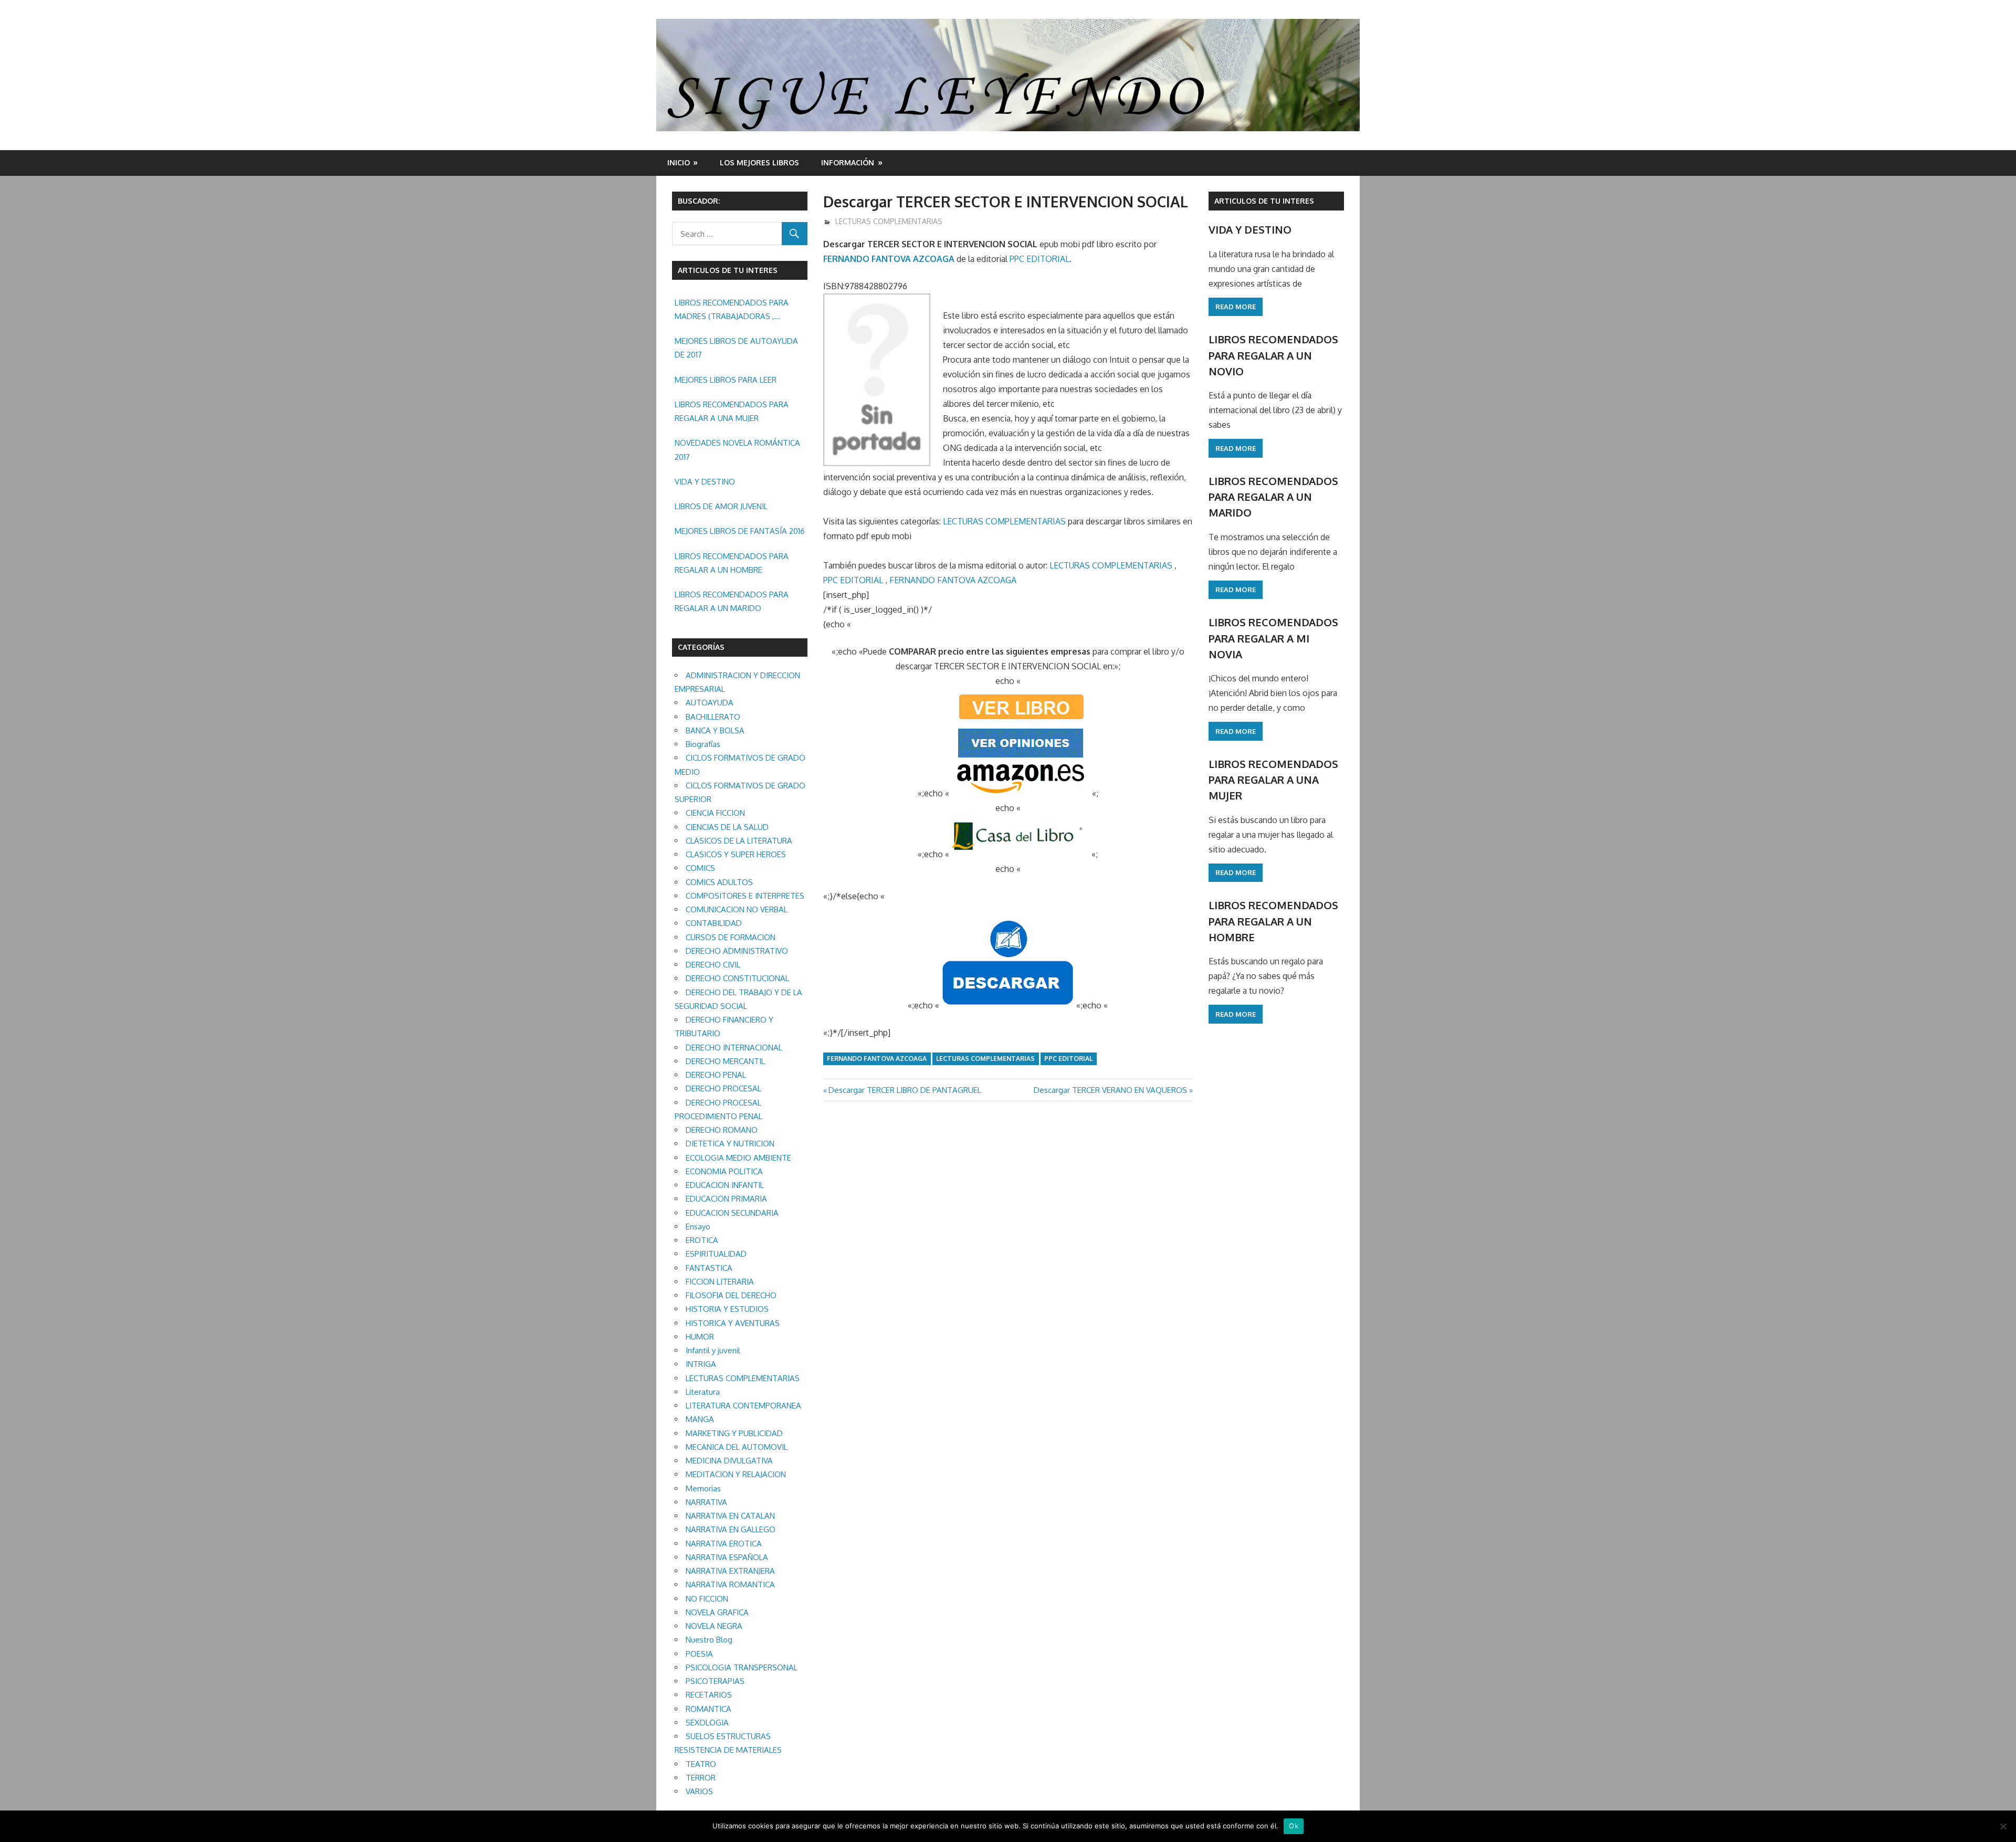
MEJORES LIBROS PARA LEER (726, 380)
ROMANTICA (708, 1709)
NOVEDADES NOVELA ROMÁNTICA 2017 (737, 450)
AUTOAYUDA (710, 703)
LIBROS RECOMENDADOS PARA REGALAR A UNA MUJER (732, 411)
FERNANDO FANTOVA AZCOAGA (889, 259)
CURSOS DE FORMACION (731, 937)
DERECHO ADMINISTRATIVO (737, 951)
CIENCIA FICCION (715, 813)
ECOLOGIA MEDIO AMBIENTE (738, 1158)
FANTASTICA (709, 1268)
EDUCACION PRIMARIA (726, 1199)
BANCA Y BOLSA (715, 730)
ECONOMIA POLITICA (724, 1171)
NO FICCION (707, 1599)
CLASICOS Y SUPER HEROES (736, 854)
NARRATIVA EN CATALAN (730, 1516)
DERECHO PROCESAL (723, 1088)
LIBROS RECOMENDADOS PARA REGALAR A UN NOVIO (1273, 355)
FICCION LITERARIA (720, 1282)
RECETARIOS (709, 1695)
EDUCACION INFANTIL (725, 1185)
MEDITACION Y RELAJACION (736, 1474)
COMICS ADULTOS (719, 882)
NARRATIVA (706, 1502)
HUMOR (700, 1337)
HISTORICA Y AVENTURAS (733, 1323)
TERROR (701, 1778)
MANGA (700, 1419)
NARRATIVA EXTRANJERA (730, 1571)
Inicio (679, 162)
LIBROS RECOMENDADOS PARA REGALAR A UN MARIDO (732, 601)
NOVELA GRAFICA (717, 1612)
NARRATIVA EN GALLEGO (731, 1529)
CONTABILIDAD (714, 923)
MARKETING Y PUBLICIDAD (734, 1433)
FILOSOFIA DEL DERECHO (731, 1295)
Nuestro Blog (709, 1640)
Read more (1236, 307)
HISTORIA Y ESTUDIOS (727, 1309)
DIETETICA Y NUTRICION (730, 1144)
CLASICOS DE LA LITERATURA (739, 841)
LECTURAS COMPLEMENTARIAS (889, 221)
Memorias (703, 1488)
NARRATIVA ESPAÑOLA (727, 1557)
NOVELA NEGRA (714, 1626)
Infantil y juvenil (713, 1350)
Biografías (703, 744)
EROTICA (702, 1240)
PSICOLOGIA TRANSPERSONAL (742, 1667)
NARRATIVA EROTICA (724, 1544)
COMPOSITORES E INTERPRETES (745, 896)
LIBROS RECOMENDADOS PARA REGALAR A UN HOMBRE (732, 563)
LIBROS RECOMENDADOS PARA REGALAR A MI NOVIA (1273, 638)
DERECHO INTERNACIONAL (734, 1048)
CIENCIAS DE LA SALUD (727, 827)
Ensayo (698, 1227)
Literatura (703, 1392)
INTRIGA (701, 1364)
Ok (1294, 1826)
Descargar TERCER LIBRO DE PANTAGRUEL (905, 1090)
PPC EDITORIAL (1039, 259)
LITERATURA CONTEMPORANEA (743, 1406)
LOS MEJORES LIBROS (759, 162)
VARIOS (699, 1791)
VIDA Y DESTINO (705, 482)
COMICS (700, 868)
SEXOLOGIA (707, 1723)
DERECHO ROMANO (722, 1130)
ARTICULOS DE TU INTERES (1264, 201)
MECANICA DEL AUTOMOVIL (737, 1447)
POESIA (699, 1654)
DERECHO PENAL (716, 1075)
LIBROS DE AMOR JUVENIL (721, 506)
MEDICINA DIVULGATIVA (729, 1461)
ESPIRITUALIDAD (716, 1254)
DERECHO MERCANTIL (725, 1061)
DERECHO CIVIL (713, 965)
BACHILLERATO (713, 717)
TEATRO (701, 1764)
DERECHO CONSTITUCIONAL (737, 978)
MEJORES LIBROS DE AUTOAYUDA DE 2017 (736, 348)
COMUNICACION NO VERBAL (737, 909)
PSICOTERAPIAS (715, 1681)
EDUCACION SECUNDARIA (732, 1213)
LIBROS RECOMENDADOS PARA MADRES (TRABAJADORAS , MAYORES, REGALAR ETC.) (732, 311)
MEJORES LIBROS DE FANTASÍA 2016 (740, 531)
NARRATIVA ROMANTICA (730, 1585)
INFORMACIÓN (848, 162)
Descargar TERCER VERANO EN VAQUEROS (1110, 1090)
